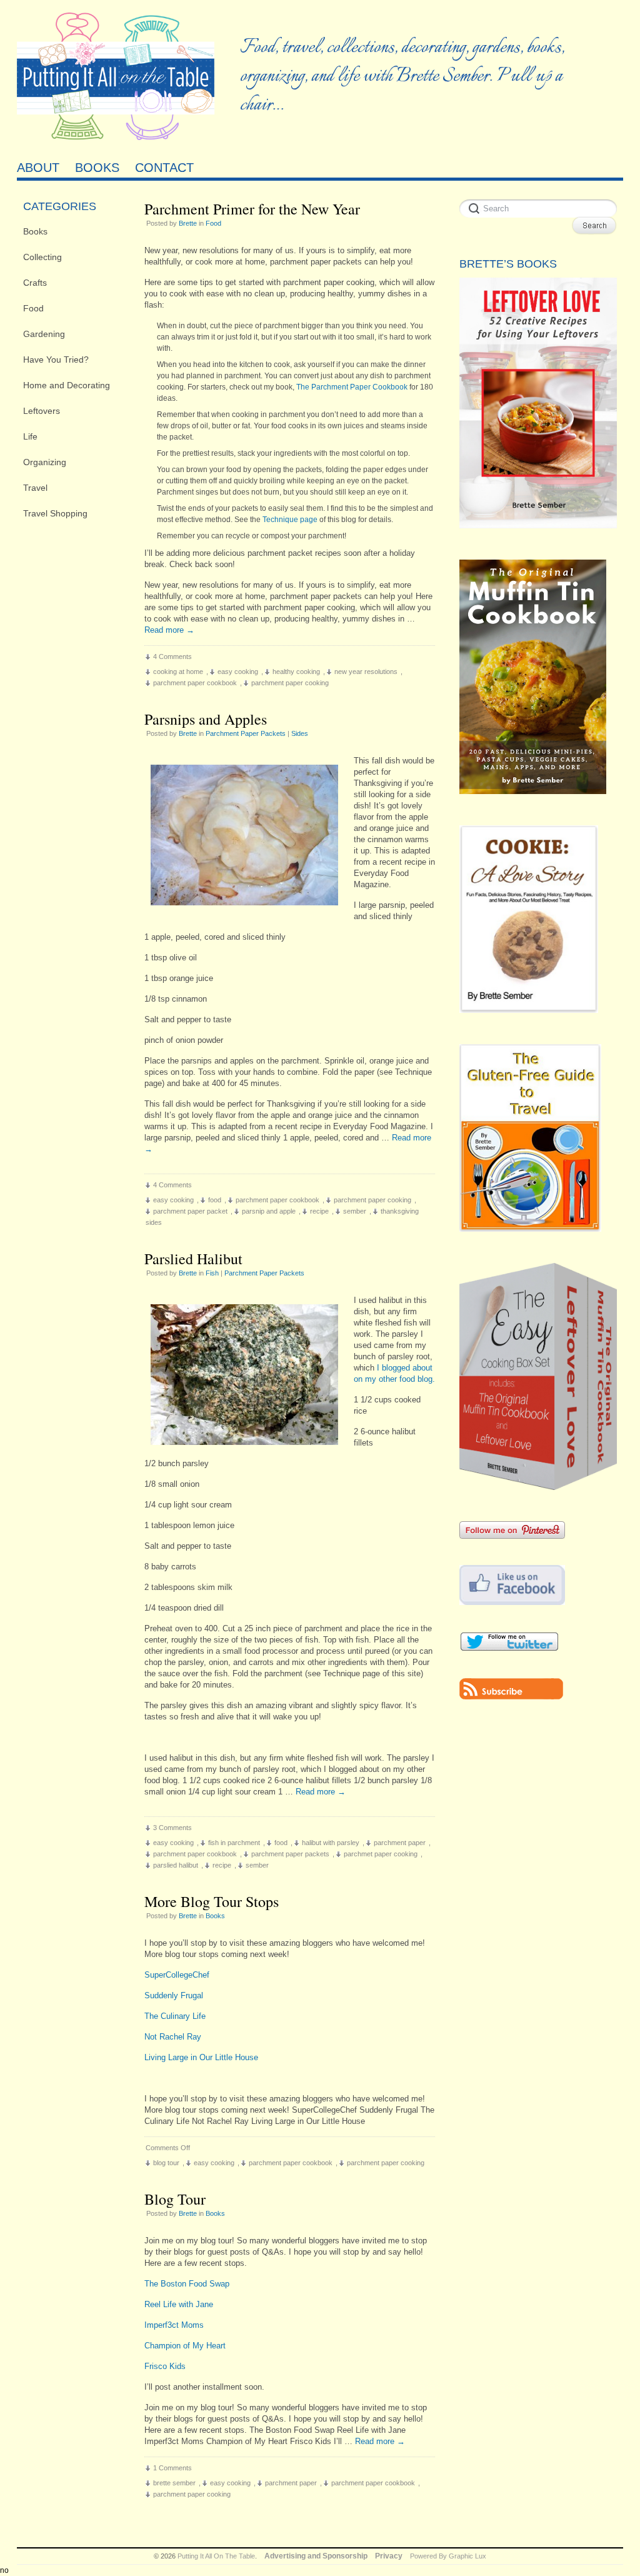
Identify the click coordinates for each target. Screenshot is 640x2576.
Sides (300, 733)
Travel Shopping (55, 513)
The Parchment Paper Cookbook (352, 387)
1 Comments (172, 2468)
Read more (169, 630)
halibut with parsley (331, 1843)
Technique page (290, 520)
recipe (319, 1211)
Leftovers (42, 411)
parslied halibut (176, 1865)
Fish (212, 1273)
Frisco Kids (165, 2366)
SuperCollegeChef (177, 1975)
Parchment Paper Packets (246, 733)
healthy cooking (296, 672)
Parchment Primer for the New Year (252, 209)
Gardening (44, 334)
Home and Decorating (67, 385)
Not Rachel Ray (173, 2037)
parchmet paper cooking (381, 1854)
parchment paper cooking (290, 683)
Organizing (45, 462)
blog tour (166, 2163)
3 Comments (172, 1828)
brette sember (174, 2483)
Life (30, 436)
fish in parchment (234, 1843)
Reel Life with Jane (179, 2304)
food (215, 1200)
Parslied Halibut (193, 1259)
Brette (188, 223)
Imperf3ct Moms (174, 2325)
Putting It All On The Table (216, 2556)
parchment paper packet (190, 1211)
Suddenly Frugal (174, 1995)
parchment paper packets (290, 1854)
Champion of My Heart (185, 2346)
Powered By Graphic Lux (448, 2556)
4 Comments (172, 657)
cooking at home (178, 672)
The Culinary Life (175, 2016)
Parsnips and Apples (206, 719)
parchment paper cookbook (195, 683)
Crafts (35, 283)
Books (35, 231)
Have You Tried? (56, 360)
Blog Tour (175, 2199)
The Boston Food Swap (187, 2284)
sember (355, 1211)
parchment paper (400, 1843)
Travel (35, 488)
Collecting (42, 257)
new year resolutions (366, 672)
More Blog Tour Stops (212, 1901)
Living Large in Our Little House (201, 2057)
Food (33, 308)
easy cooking (238, 672)
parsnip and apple (269, 1211)
